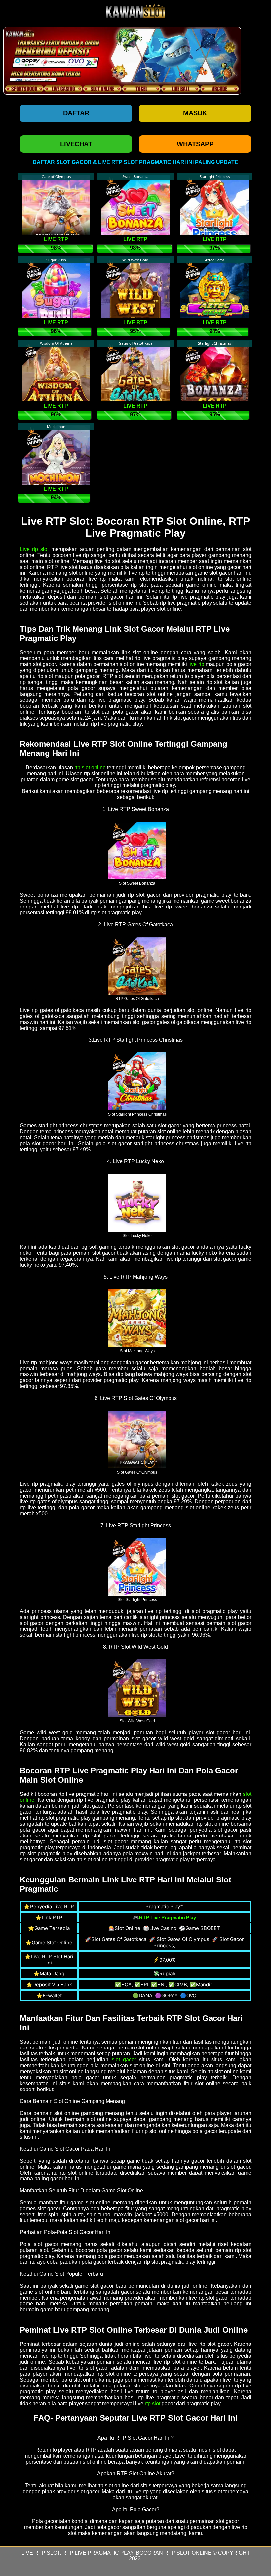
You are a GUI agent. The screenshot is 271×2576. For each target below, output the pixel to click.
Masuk (195, 113)
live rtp (196, 664)
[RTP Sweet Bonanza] (137, 850)
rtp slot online (90, 767)
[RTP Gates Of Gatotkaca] (137, 965)
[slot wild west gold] (137, 1688)
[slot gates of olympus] (137, 1439)
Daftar (76, 113)
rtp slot (153, 2404)
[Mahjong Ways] (137, 1318)
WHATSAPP (195, 144)
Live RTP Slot (41, 2553)
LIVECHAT (76, 144)
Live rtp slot (34, 549)
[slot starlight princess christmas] (137, 1081)
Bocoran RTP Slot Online (174, 2553)
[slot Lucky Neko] (137, 1202)
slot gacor (124, 2060)
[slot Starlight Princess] (137, 1566)
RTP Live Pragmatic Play (98, 2553)
